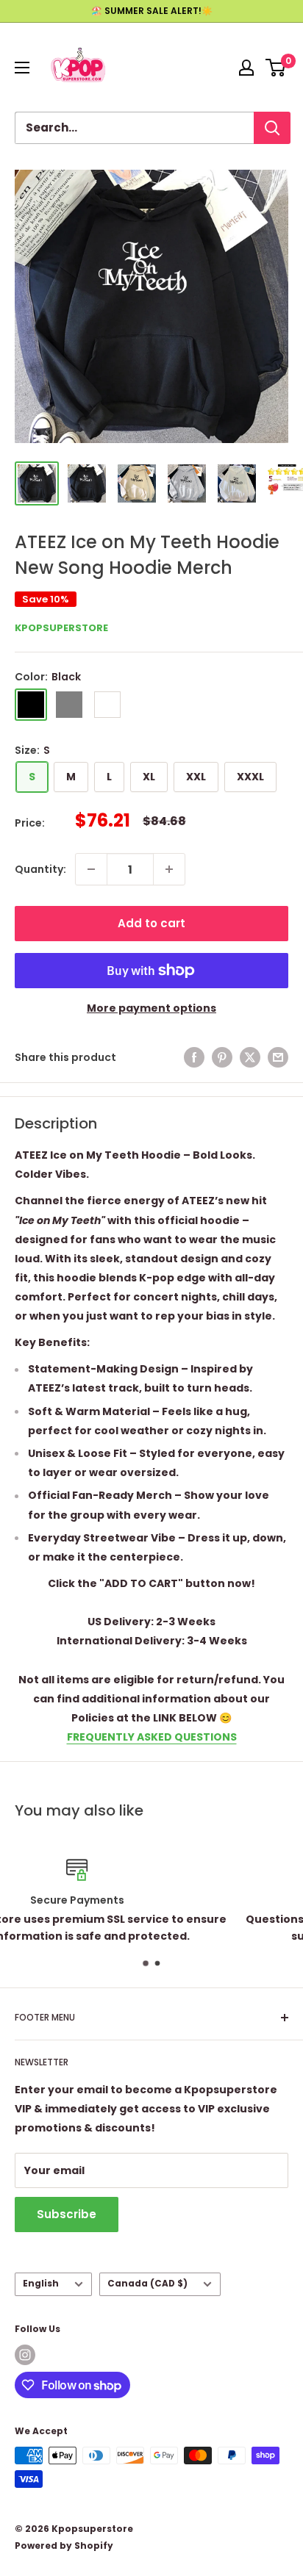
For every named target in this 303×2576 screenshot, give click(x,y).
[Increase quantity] (169, 869)
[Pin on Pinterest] (222, 1057)
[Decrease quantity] (91, 869)
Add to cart (151, 923)
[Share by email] (278, 1057)
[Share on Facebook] (194, 1057)
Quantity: (40, 869)
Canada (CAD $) (147, 2284)
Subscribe (67, 2214)
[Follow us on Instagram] (25, 2355)
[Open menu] (22, 68)
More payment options (151, 1008)
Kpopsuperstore (61, 628)
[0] (276, 68)
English (41, 2284)
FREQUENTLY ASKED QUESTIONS (152, 1737)
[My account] (246, 68)
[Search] (272, 128)
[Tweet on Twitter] (250, 1057)
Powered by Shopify (64, 2546)
